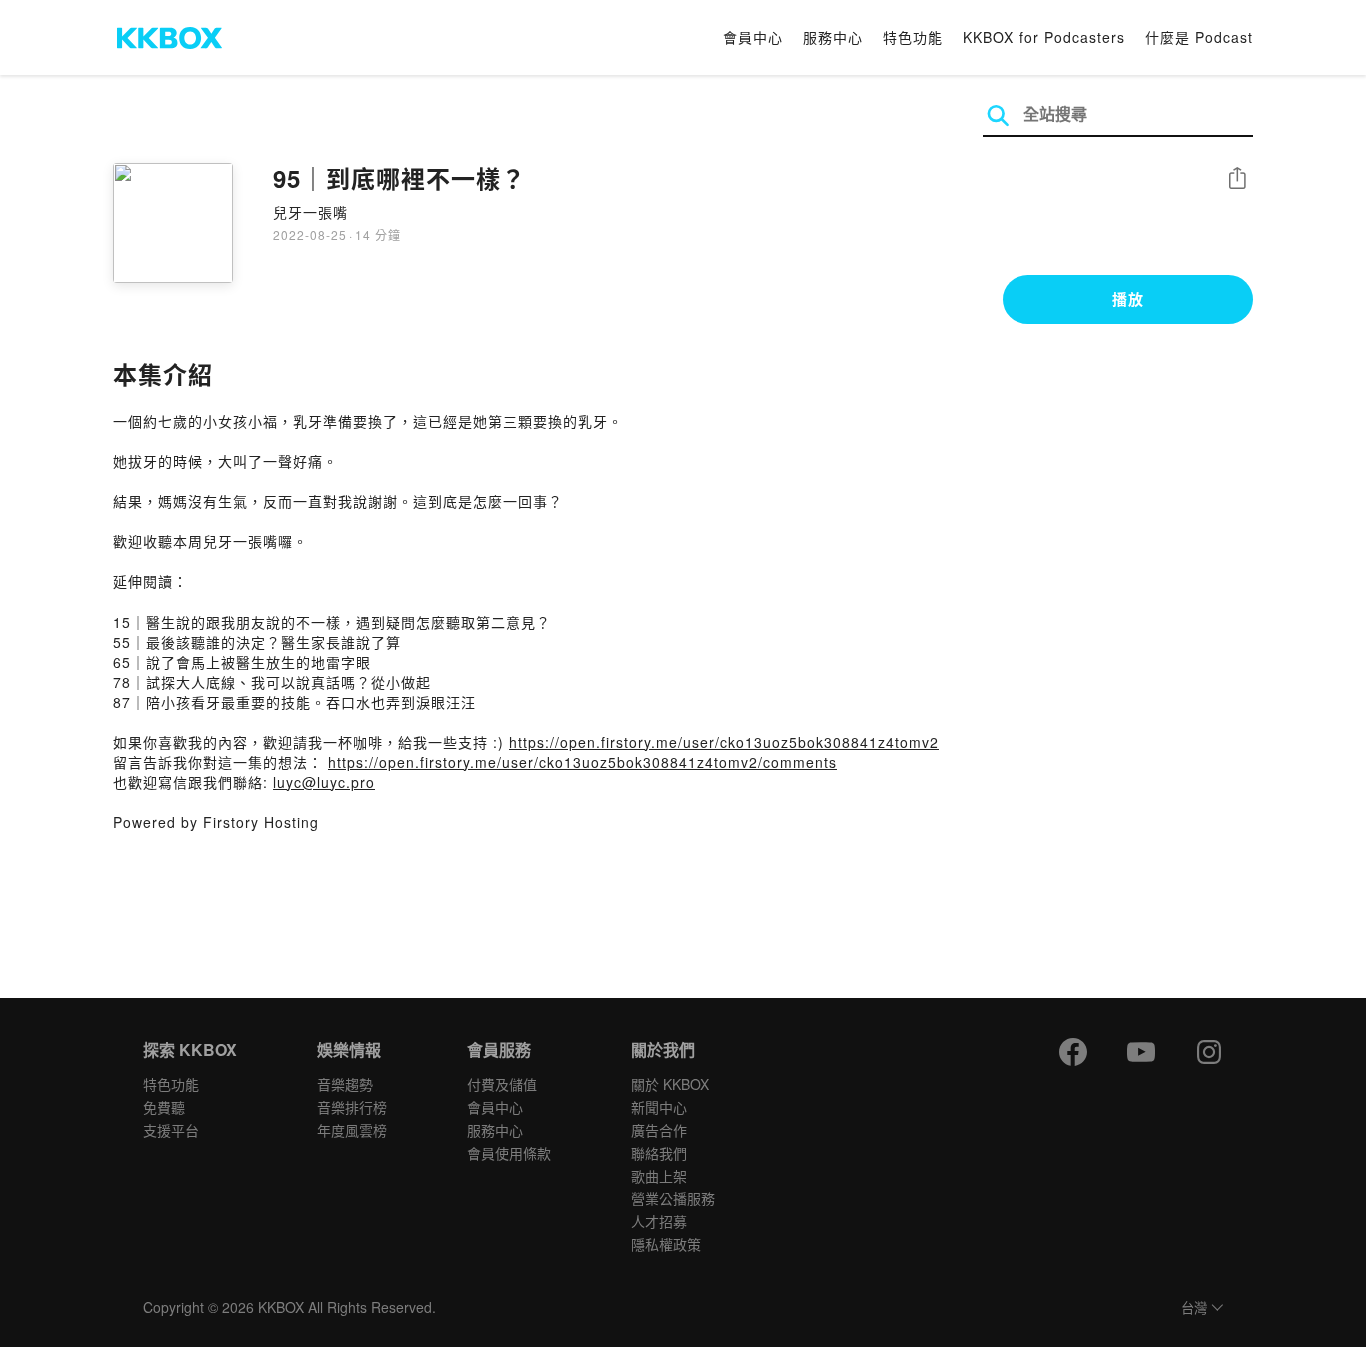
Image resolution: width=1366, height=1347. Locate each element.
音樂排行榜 (352, 1107)
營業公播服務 (673, 1198)
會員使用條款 (509, 1153)
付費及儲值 (502, 1084)
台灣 (1194, 1308)
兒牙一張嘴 (310, 212)
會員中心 (753, 37)
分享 (1237, 179)
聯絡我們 (659, 1153)
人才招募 (659, 1221)
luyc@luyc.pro (324, 782)
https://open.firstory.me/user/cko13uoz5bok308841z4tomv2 (724, 742)
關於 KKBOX (670, 1084)
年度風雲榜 (352, 1130)
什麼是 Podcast (1199, 37)
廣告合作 (659, 1130)
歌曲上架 (659, 1176)
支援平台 (171, 1130)
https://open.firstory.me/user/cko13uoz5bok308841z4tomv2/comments (582, 762)
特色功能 (913, 37)
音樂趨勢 (345, 1084)
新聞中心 (659, 1107)
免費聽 (164, 1107)
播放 (1128, 299)
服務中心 (833, 37)
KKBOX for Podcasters (1044, 37)
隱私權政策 (666, 1244)
